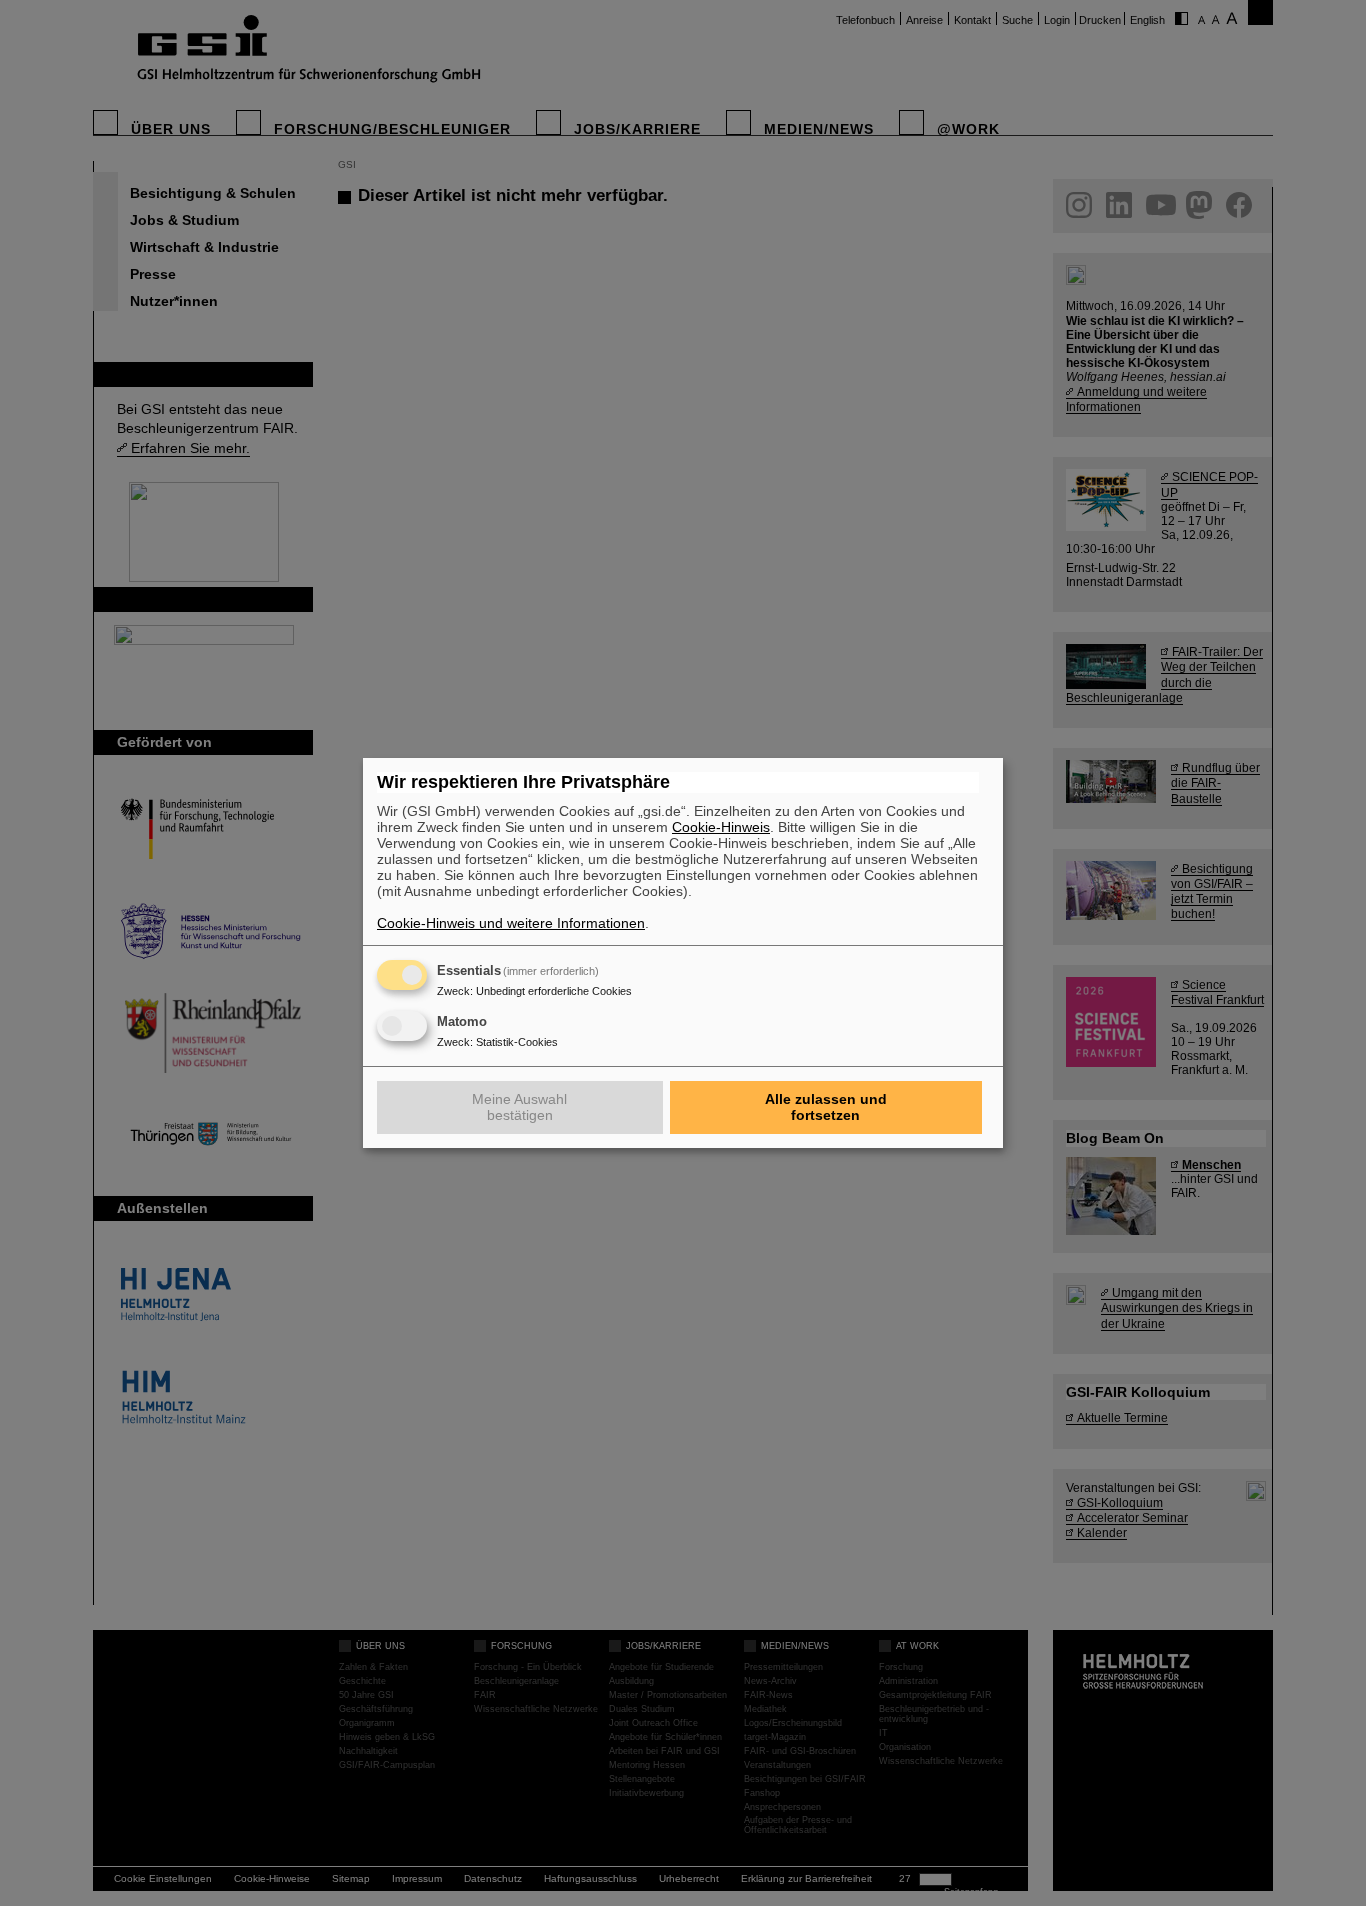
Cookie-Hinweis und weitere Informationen (511, 923)
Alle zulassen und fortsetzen (826, 1107)
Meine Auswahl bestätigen (519, 1107)
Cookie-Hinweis (721, 827)
